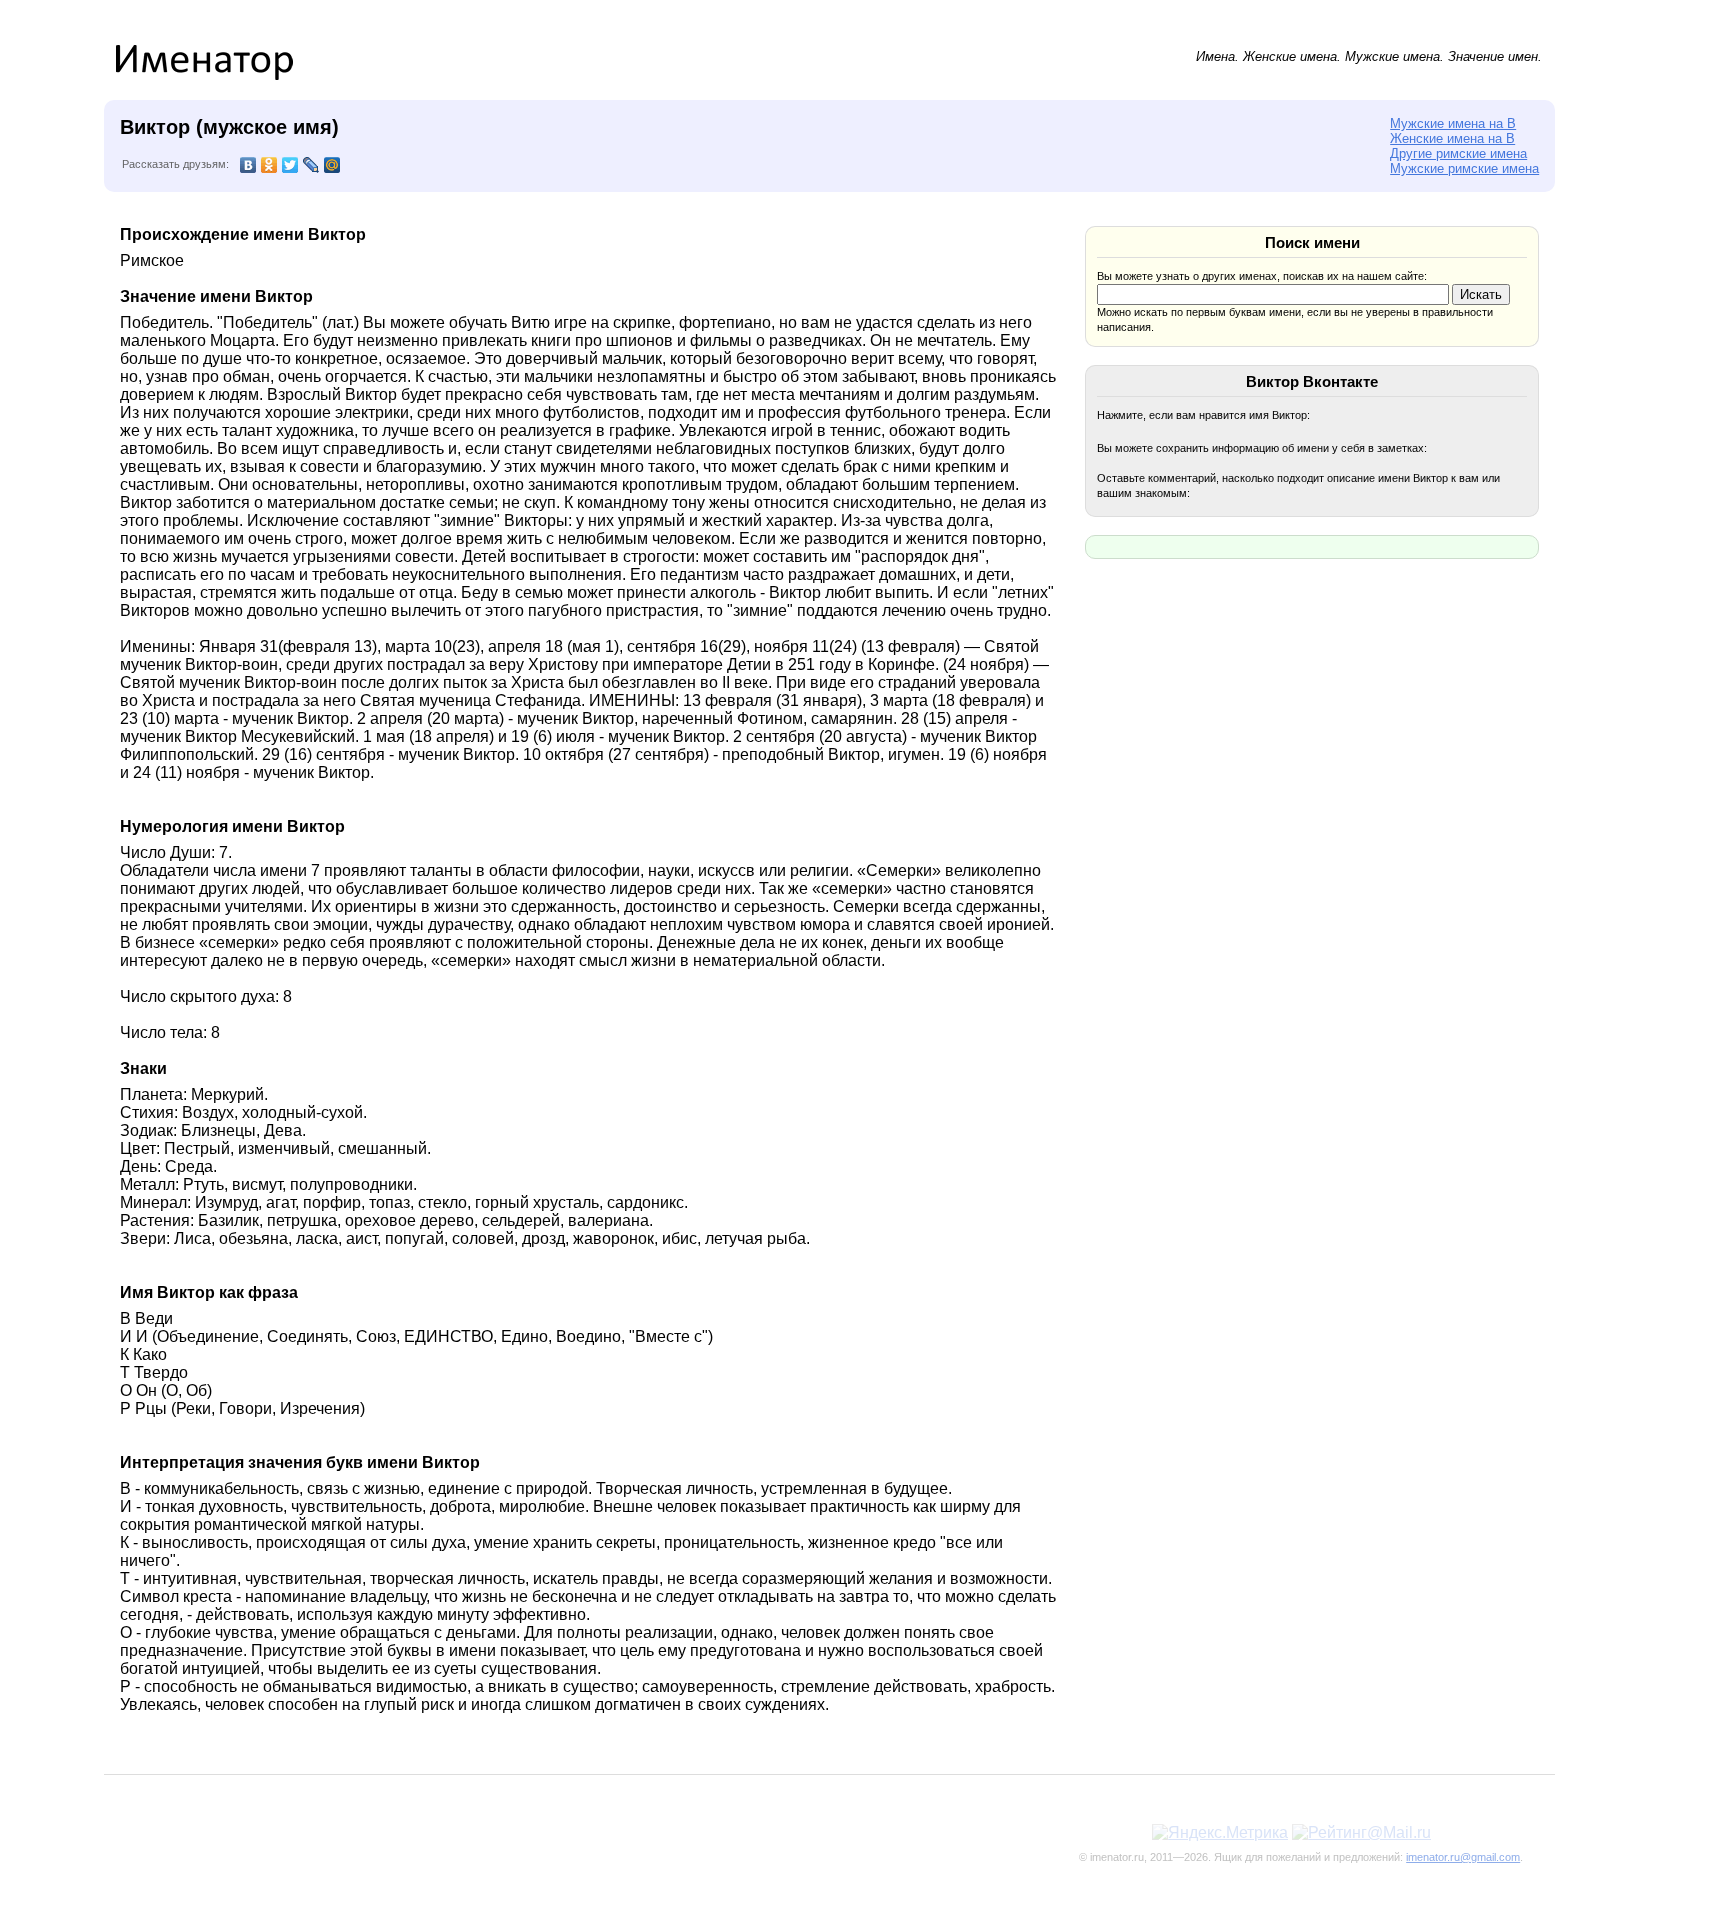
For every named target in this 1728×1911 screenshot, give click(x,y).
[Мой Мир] (332, 165)
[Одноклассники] (269, 165)
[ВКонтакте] (248, 165)
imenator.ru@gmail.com (1463, 1857)
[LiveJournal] (311, 165)
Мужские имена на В (1453, 123)
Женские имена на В (1452, 138)
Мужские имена (1392, 56)
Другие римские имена (1458, 153)
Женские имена (1290, 56)
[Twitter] (290, 165)
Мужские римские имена (1464, 168)
